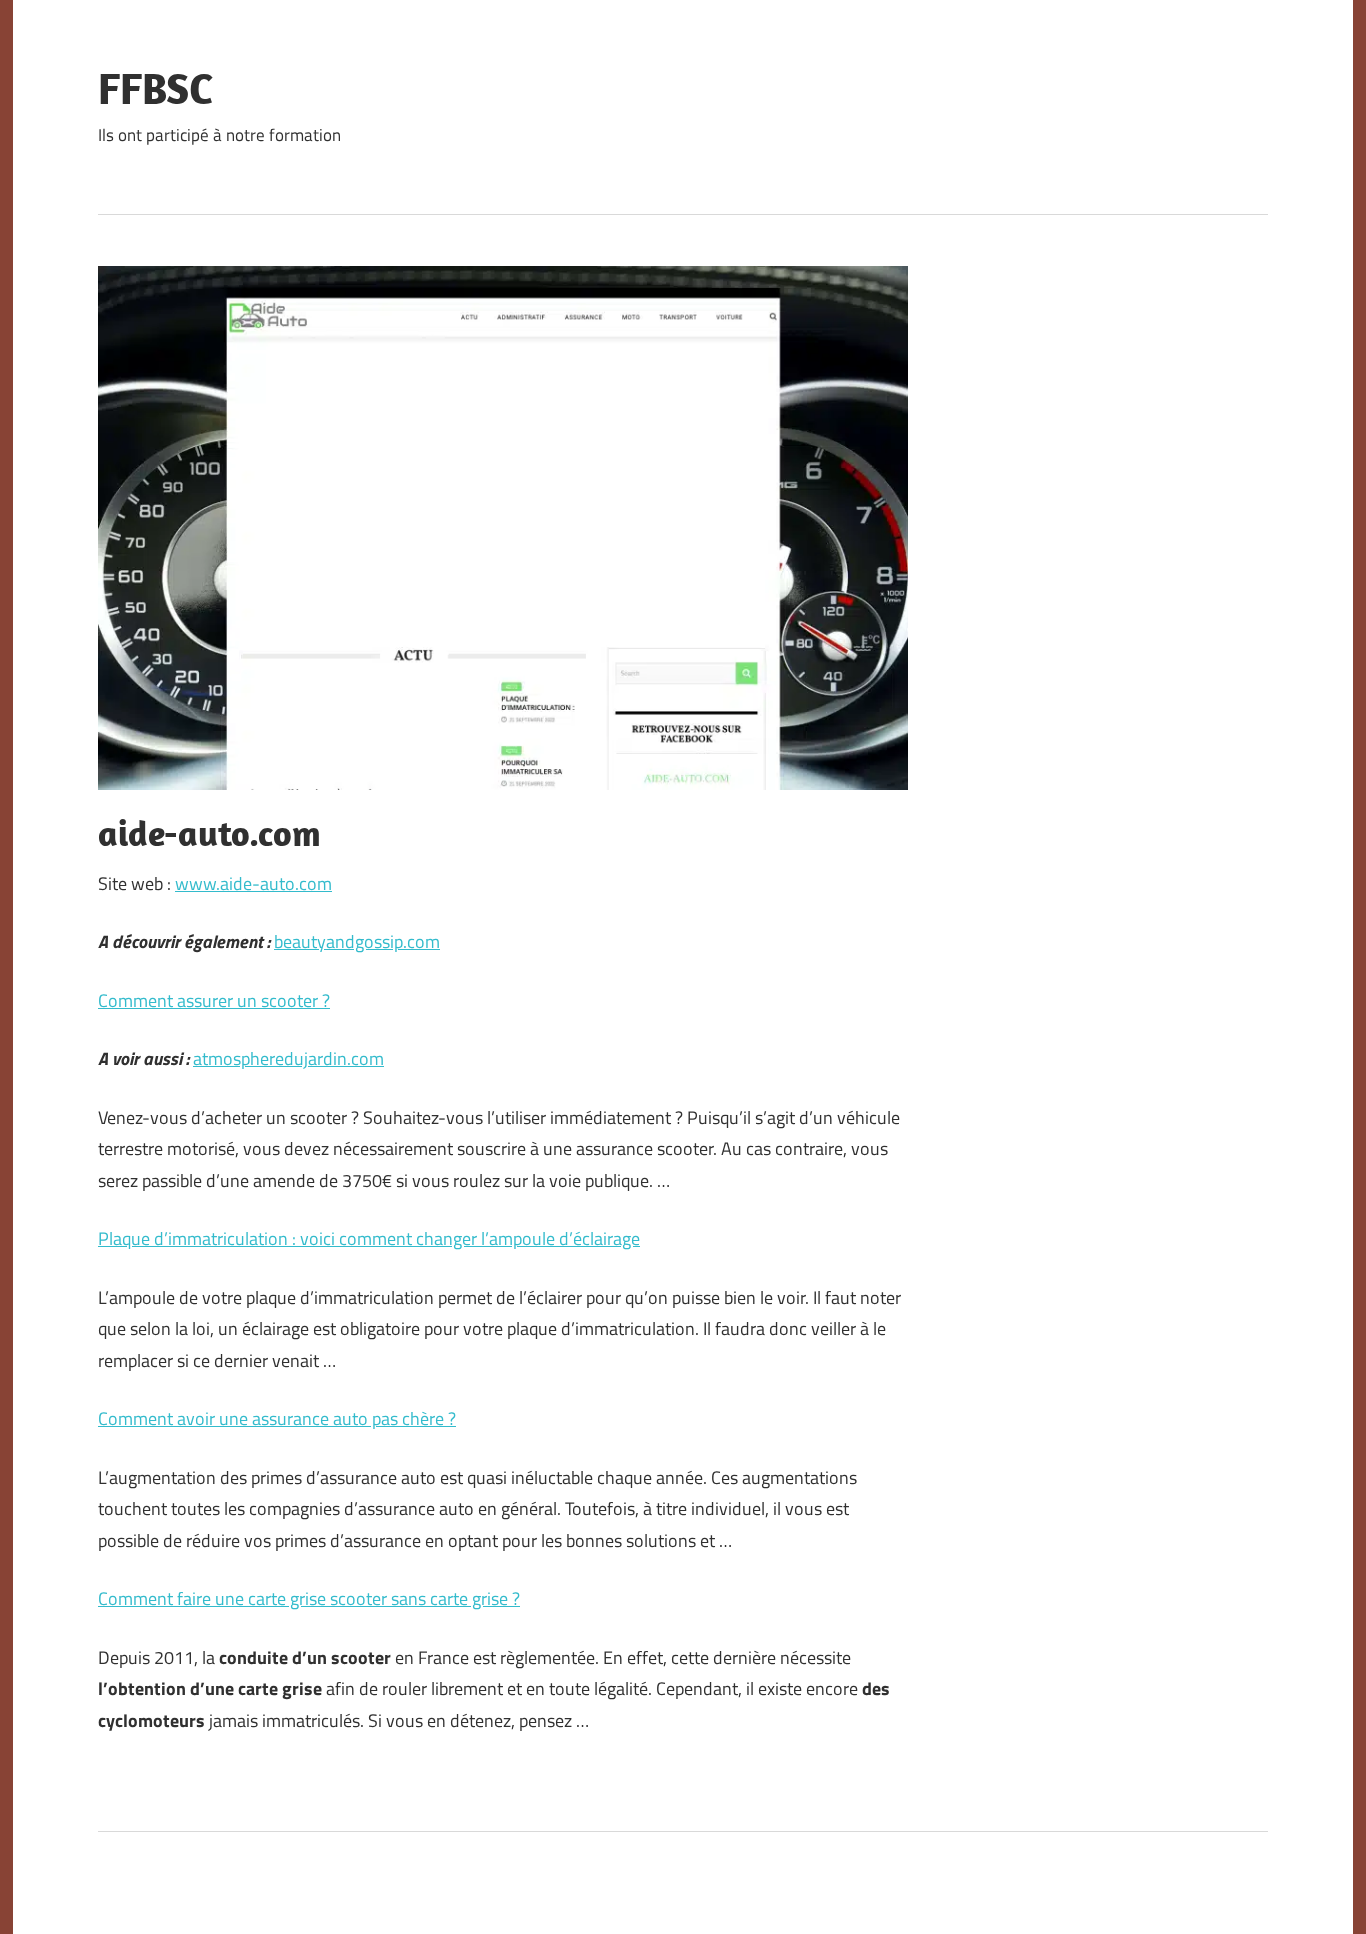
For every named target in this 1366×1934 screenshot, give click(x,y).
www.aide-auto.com (253, 883)
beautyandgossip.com (357, 941)
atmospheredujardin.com (288, 1058)
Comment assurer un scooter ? (214, 1000)
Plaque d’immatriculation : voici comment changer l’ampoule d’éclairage (369, 1238)
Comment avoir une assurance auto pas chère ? (277, 1418)
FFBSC (155, 88)
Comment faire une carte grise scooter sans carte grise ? (309, 1598)
